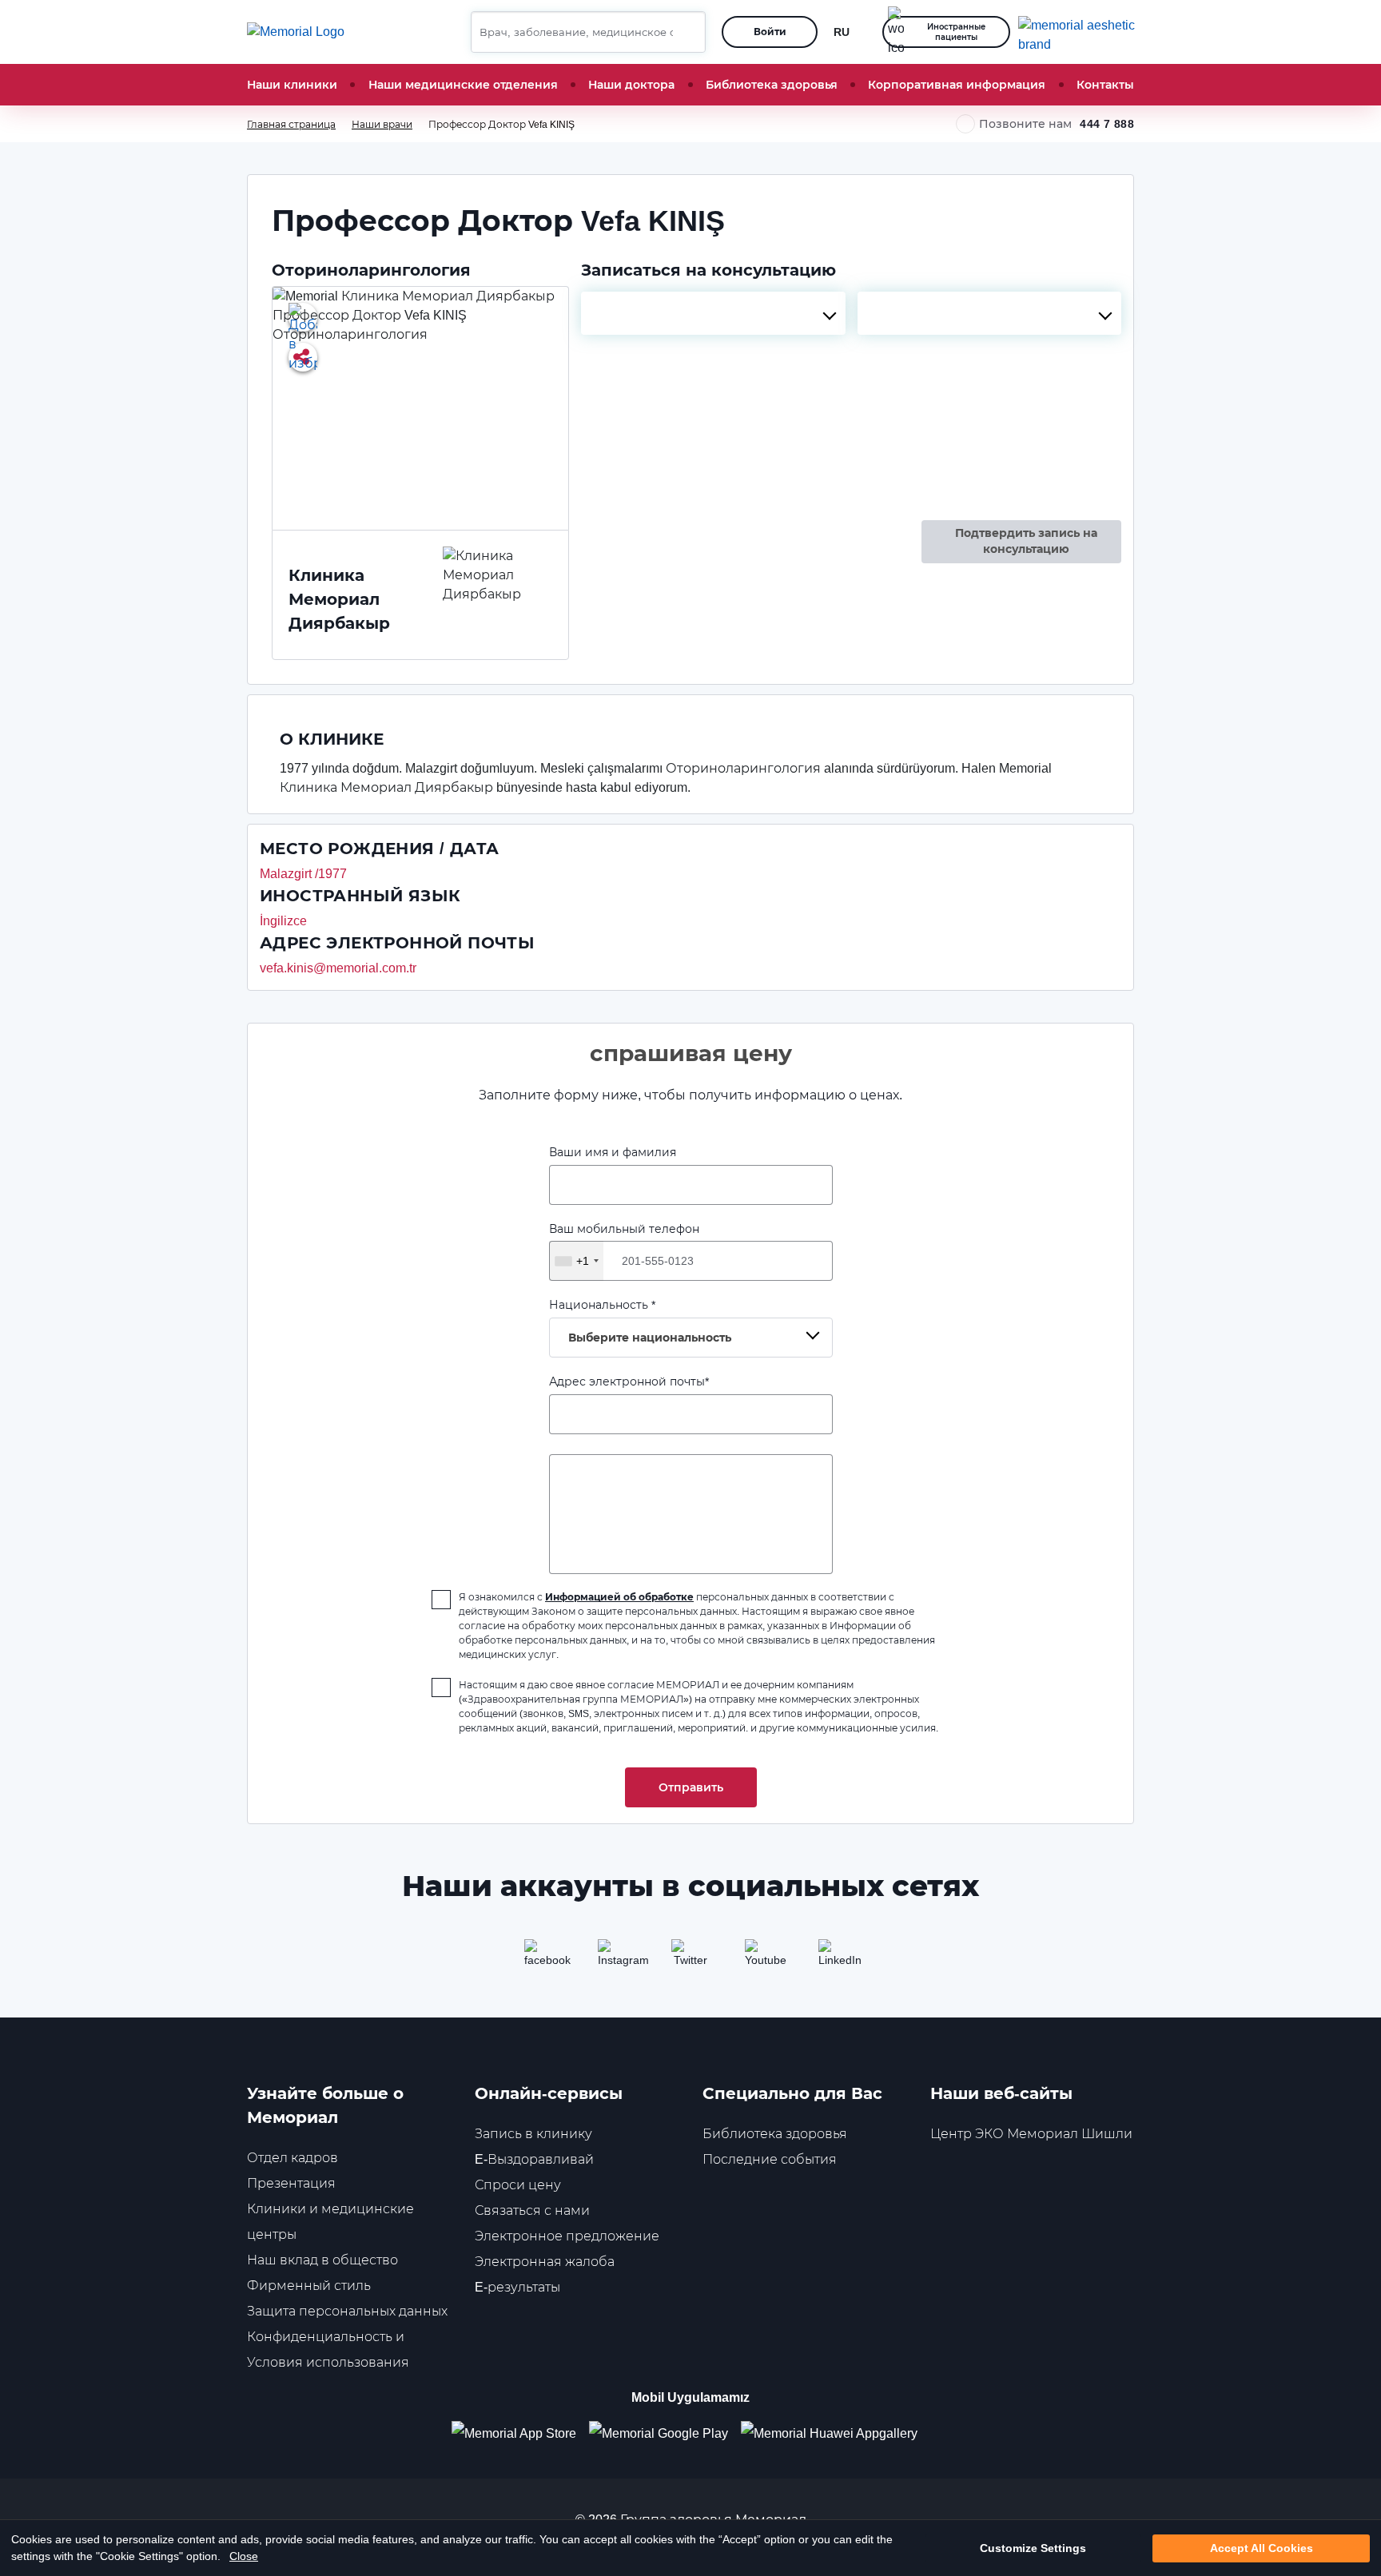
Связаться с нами (532, 2210)
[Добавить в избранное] (303, 317)
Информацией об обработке (619, 1597)
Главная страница (291, 124)
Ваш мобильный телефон (624, 1245)
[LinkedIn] (838, 1958)
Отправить (691, 1787)
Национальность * (640, 1321)
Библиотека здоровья (772, 85)
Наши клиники (292, 85)
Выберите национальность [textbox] (650, 1338)
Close (244, 2556)
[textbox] (713, 313)
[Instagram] (617, 1958)
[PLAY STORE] (659, 2433)
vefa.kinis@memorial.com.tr (338, 968)
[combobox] (713, 313)
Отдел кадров (293, 2158)
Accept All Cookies (1262, 2548)
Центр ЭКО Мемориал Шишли (1031, 2134)
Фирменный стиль (309, 2286)
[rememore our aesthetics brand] (1082, 32)
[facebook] (543, 1958)
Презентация (291, 2183)
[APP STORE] (520, 2433)
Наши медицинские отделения (463, 85)
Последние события (770, 2159)
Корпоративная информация (957, 85)
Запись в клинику (533, 2134)
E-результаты (517, 2287)
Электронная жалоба (545, 2262)
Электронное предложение (567, 2236)
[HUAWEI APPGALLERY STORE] (836, 2433)
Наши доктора (631, 85)
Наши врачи (382, 124)
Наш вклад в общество (322, 2260)
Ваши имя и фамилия (613, 1152)
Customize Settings (1033, 2548)
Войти (770, 32)
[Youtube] (764, 1958)
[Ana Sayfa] (296, 32)
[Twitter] (690, 1958)
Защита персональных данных (347, 2311)
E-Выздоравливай (534, 2159)
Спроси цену (518, 2185)
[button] (687, 32)
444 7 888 (1107, 124)
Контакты (1105, 85)
